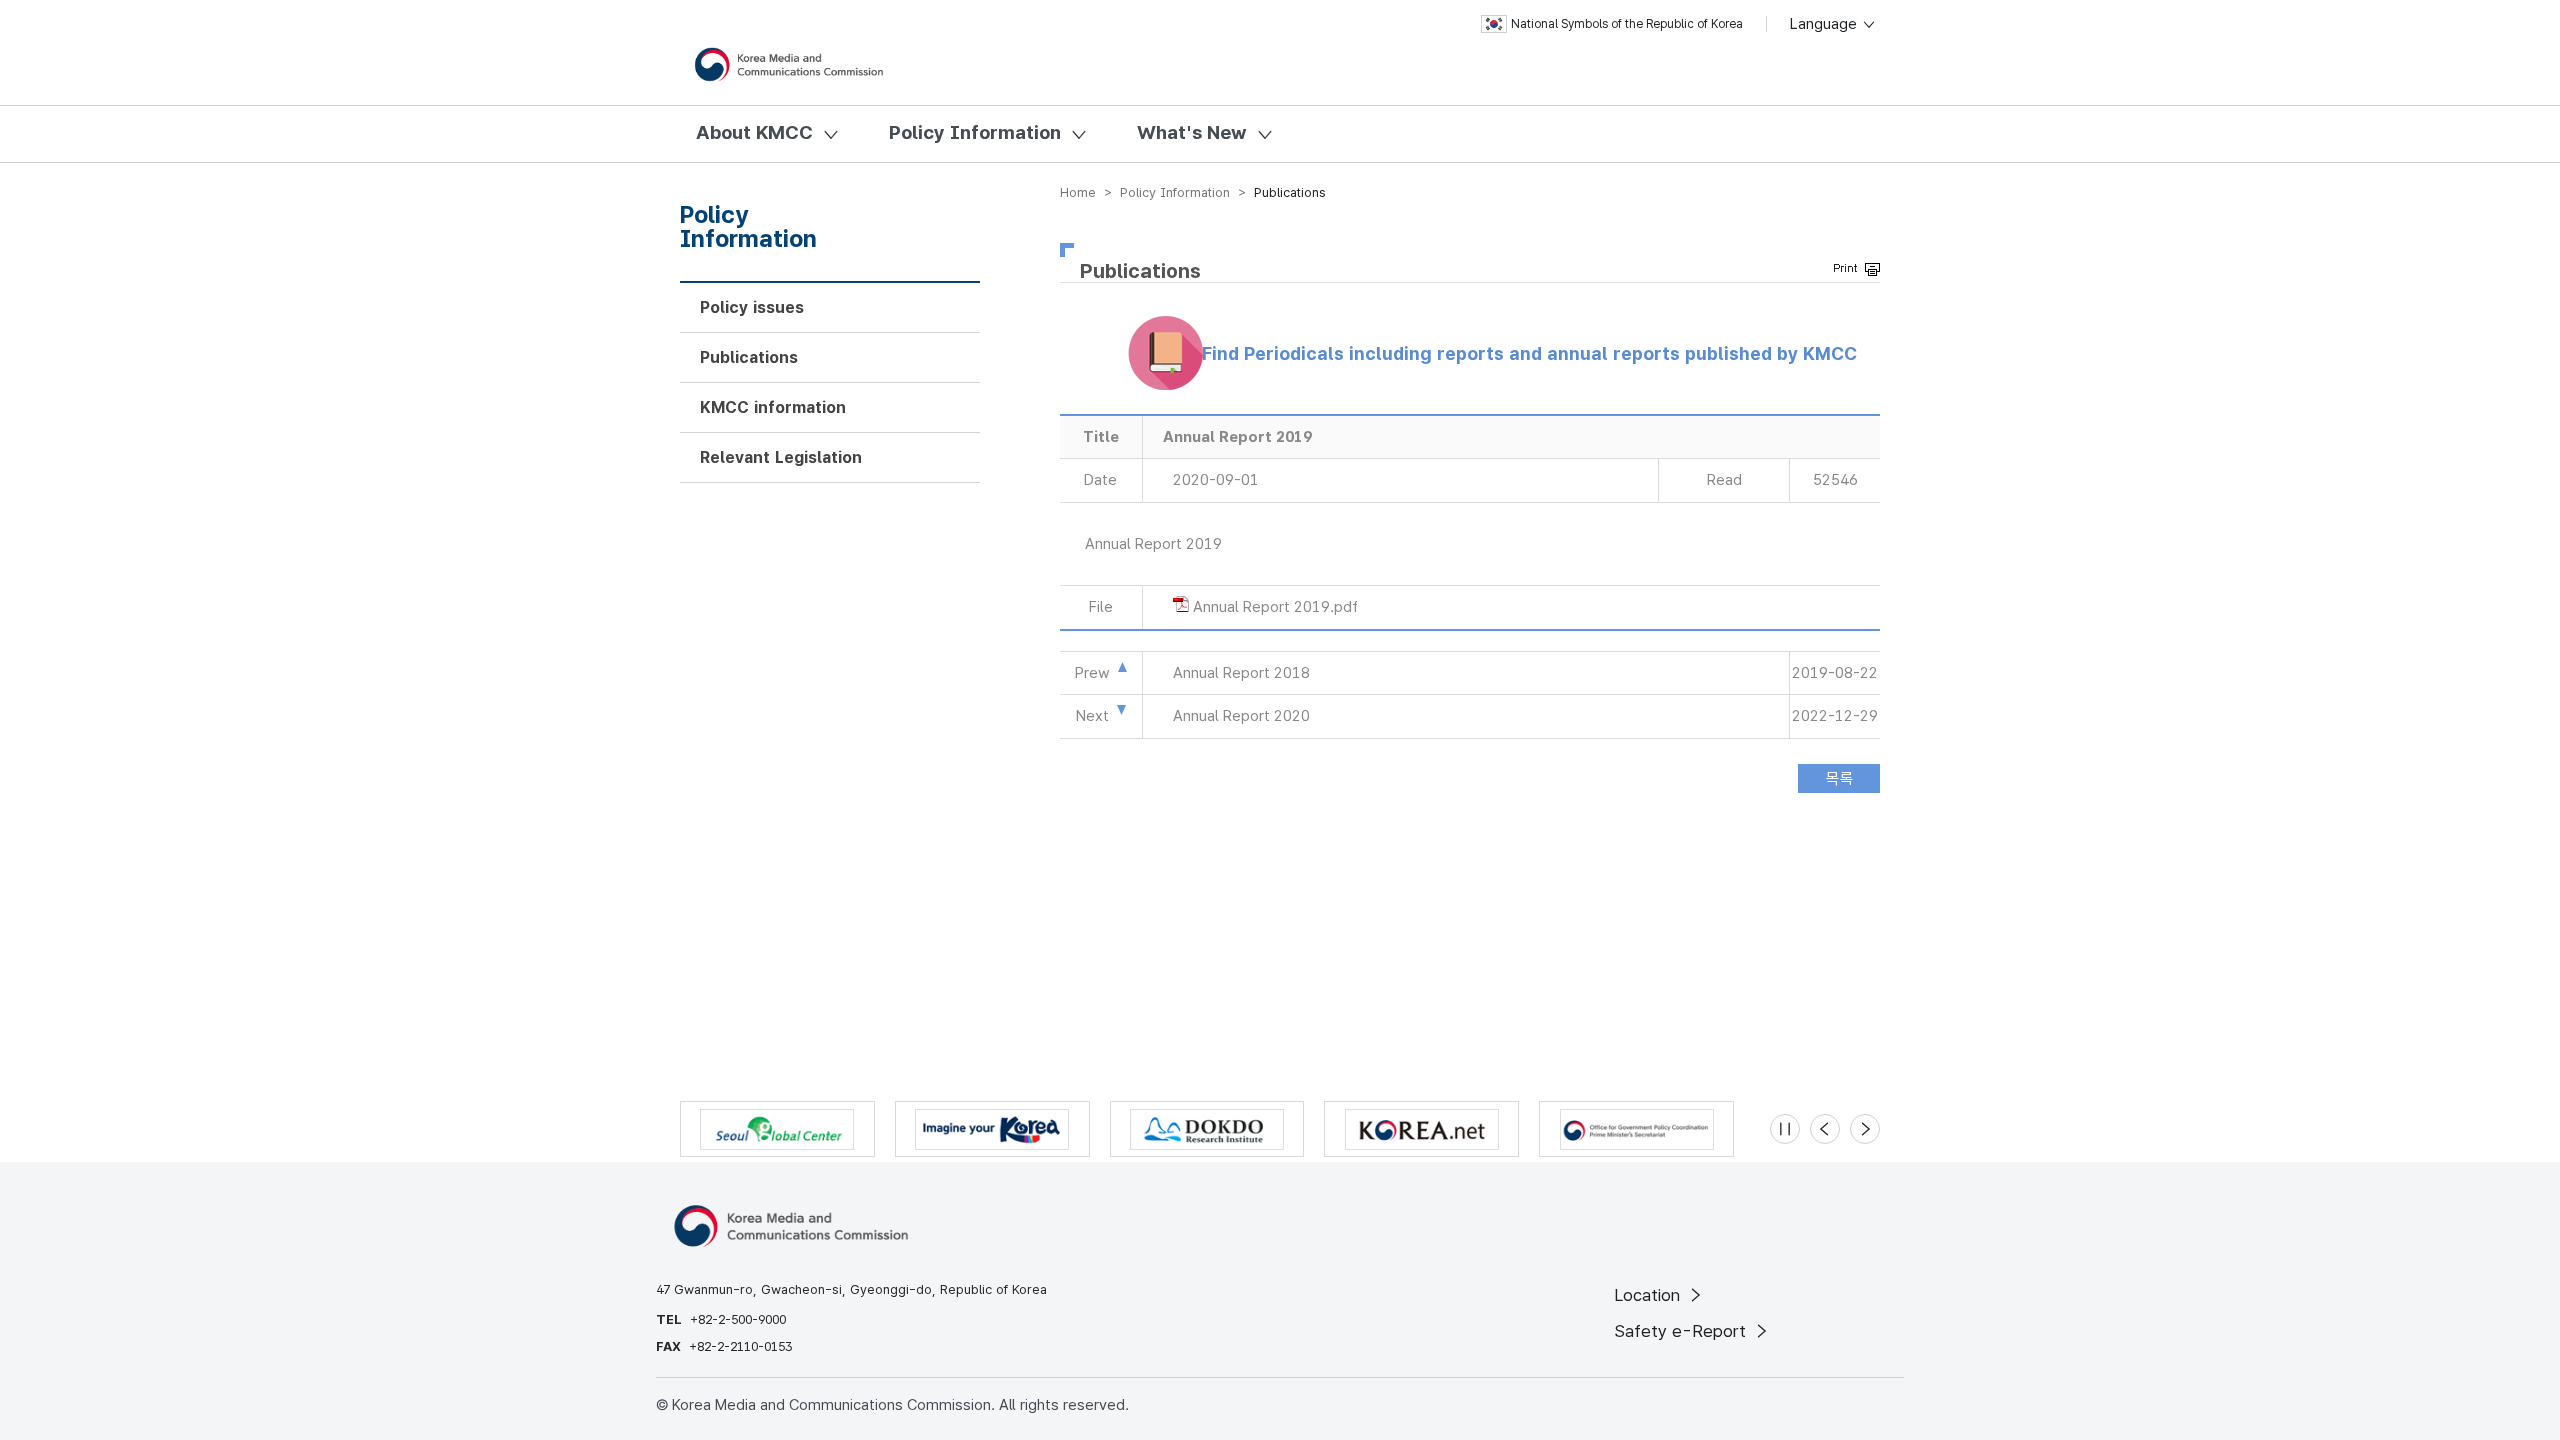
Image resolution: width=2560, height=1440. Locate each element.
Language (1825, 24)
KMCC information (773, 407)
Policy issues (752, 307)
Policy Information (975, 132)
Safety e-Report (1682, 1331)
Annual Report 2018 (1241, 673)
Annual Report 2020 (1241, 716)
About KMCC (754, 132)
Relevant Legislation (781, 457)
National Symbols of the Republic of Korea (1627, 24)
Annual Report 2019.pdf (1275, 607)
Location (1649, 1295)
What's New (1192, 132)
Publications (749, 357)
